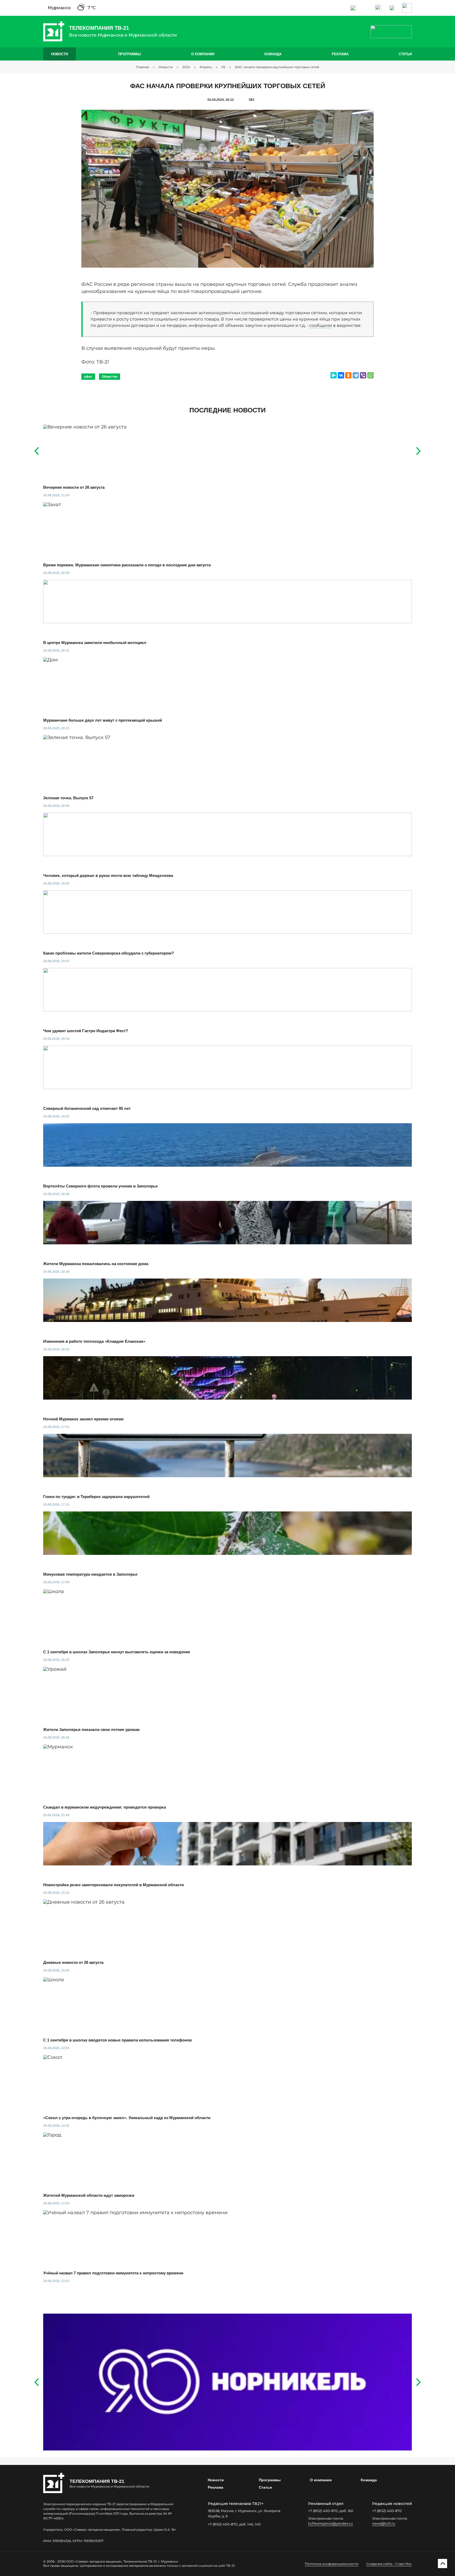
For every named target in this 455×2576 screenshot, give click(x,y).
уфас (88, 377)
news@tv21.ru (384, 2523)
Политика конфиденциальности (332, 2564)
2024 (186, 67)
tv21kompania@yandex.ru (330, 2523)
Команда (273, 54)
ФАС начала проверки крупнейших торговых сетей (277, 67)
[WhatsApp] (370, 375)
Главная (143, 67)
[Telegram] (356, 375)
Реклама (340, 54)
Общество (110, 377)
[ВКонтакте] (341, 375)
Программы (129, 54)
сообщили (321, 325)
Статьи (405, 54)
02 (223, 67)
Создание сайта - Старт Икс (389, 2564)
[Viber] (363, 375)
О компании (203, 54)
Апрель (206, 67)
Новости (60, 54)
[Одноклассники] (348, 375)
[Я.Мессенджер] (334, 375)
